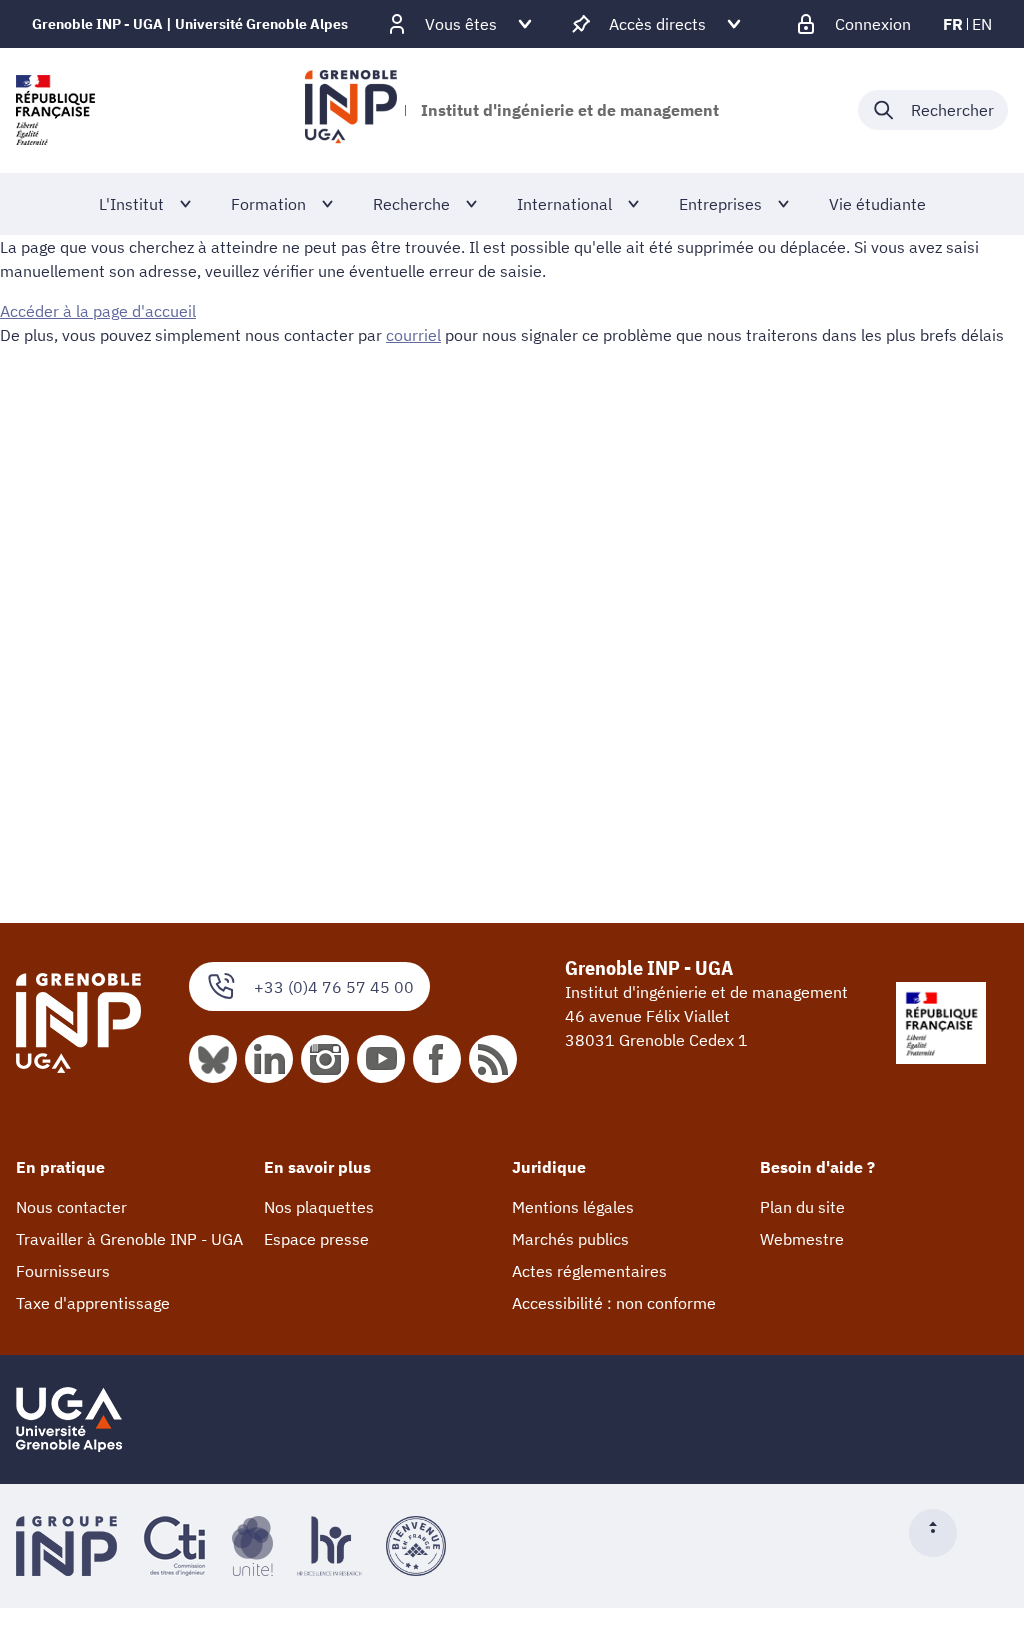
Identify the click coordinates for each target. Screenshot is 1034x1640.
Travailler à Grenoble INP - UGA (129, 1239)
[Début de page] (941, 1533)
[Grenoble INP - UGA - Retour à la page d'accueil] (350, 110)
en (982, 24)
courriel (413, 335)
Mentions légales (573, 1207)
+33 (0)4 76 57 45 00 (334, 987)
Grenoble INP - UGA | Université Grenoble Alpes (190, 24)
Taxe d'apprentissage (93, 1303)
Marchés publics (570, 1239)
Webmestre (802, 1239)
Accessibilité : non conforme (614, 1303)
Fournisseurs (63, 1271)
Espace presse (316, 1239)
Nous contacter (71, 1207)
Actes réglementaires (589, 1271)
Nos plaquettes (319, 1207)
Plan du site (802, 1207)
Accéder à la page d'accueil (98, 311)
